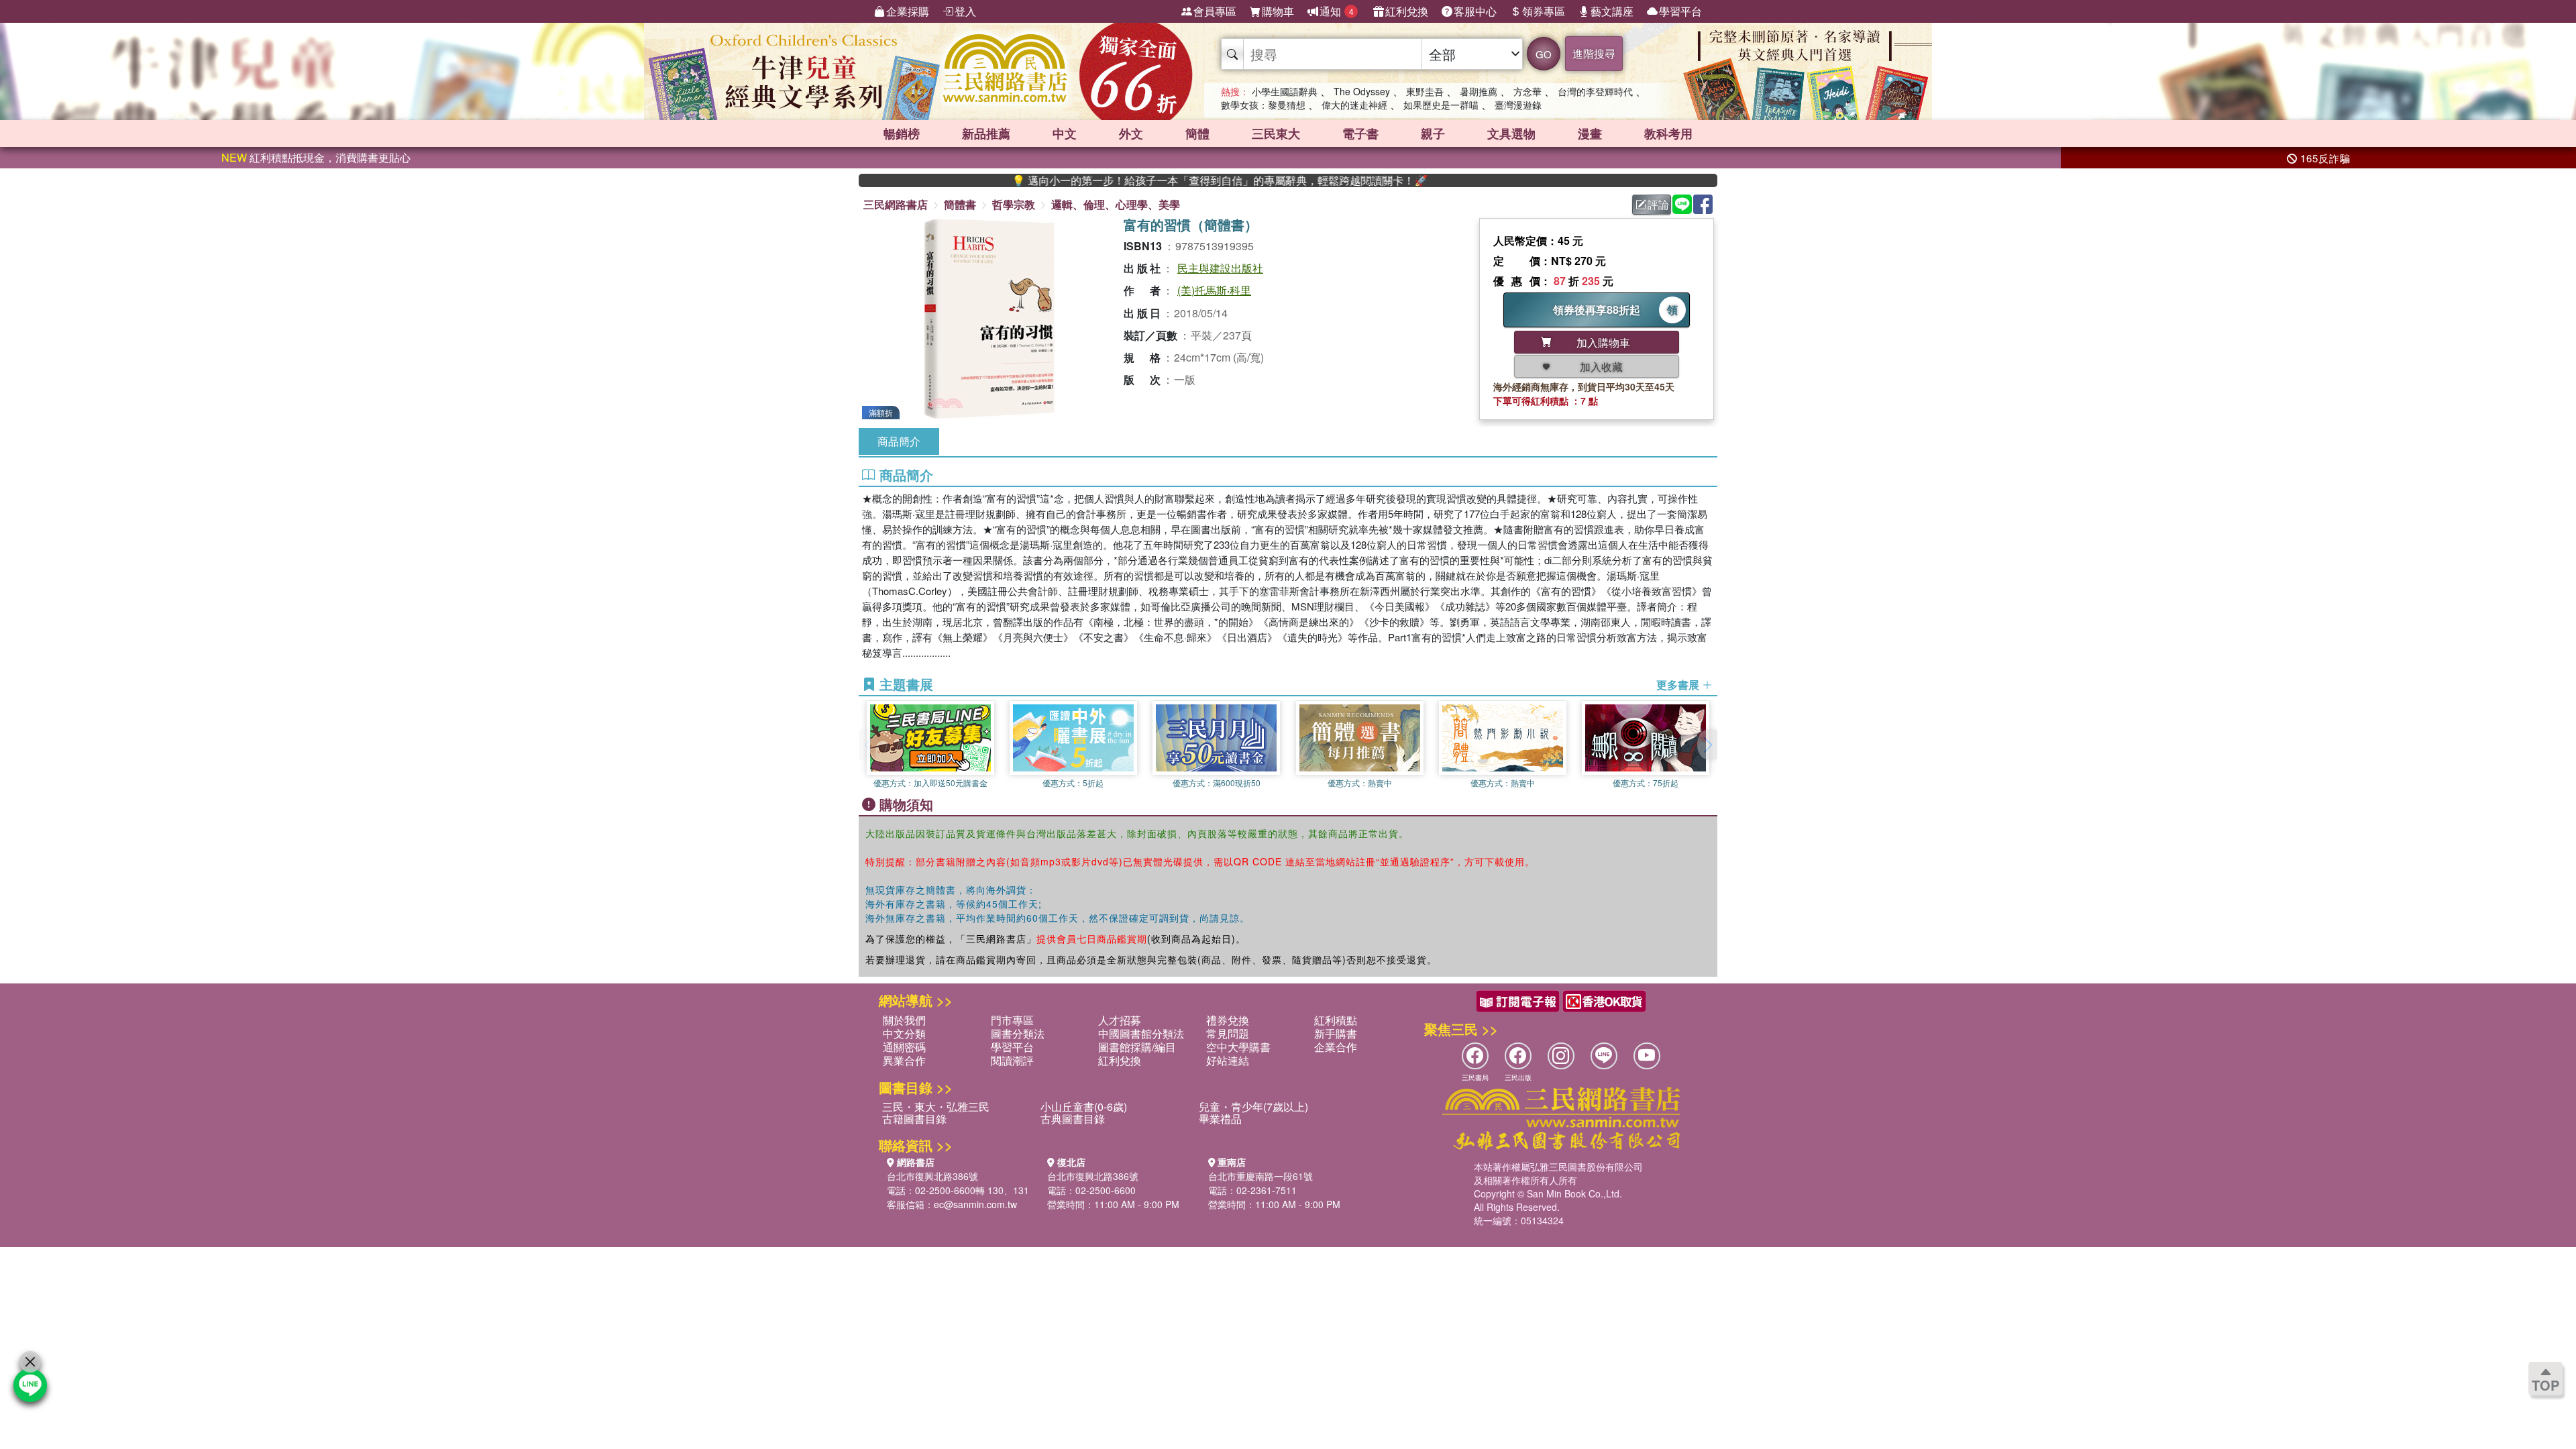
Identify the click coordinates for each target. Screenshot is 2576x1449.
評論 (1658, 204)
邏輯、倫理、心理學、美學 (1116, 204)
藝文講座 (1612, 11)
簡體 (1197, 133)
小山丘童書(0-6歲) (1084, 1107)
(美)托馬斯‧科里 (1214, 290)
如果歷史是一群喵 (1441, 105)
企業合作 (1336, 1047)
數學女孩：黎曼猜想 (1263, 105)
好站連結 (1228, 1060)
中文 (1065, 133)
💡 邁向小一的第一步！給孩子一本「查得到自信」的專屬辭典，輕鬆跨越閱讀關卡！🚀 (1152, 180)
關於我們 (904, 1020)
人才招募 (1120, 1020)
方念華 (1527, 91)
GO (1544, 54)
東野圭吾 (1425, 91)
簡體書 (960, 204)
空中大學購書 (1238, 1047)
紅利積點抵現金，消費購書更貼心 (316, 157)
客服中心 (1475, 11)
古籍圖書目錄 (914, 1119)
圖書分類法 (1018, 1033)
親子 (1433, 133)
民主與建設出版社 (1220, 268)
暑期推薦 (1479, 91)
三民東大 (1276, 133)
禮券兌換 (1228, 1020)
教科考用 (1668, 133)
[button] (1707, 745)
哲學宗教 (1014, 204)
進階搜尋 (1594, 53)
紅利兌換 (1407, 11)
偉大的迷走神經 (1354, 105)
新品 (986, 133)
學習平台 (1680, 11)
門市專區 (1012, 1020)
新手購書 (1336, 1033)
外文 (1131, 133)
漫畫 (1590, 133)
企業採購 (908, 11)
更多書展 (1679, 685)
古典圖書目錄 (1073, 1119)
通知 (1337, 11)
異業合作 (904, 1060)
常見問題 (1228, 1033)
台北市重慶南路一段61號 (1260, 1176)
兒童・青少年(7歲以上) (1253, 1107)
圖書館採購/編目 (1137, 1047)
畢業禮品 (1220, 1119)
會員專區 (1215, 11)
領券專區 (1544, 11)
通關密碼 (904, 1047)
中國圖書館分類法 (1141, 1033)
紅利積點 (1336, 1020)
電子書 (1360, 133)
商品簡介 (899, 441)
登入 (965, 11)
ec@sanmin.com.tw (975, 1204)
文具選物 (1511, 133)
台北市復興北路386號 (932, 1176)
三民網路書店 (896, 204)
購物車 (1278, 11)
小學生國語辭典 (1285, 91)
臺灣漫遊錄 (1518, 105)
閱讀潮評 (1012, 1060)
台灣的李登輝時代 (1595, 91)
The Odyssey (1362, 91)
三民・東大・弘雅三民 (936, 1107)
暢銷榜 (902, 133)
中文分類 (904, 1033)
